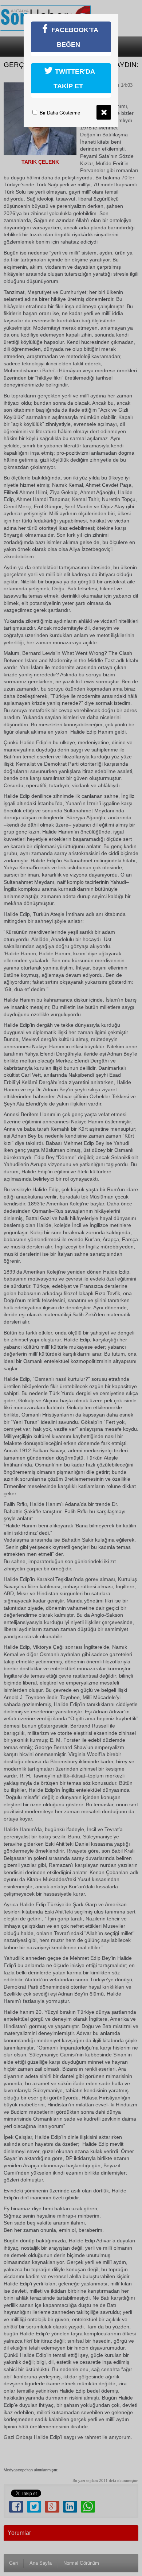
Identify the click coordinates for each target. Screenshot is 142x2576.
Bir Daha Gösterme (59, 113)
